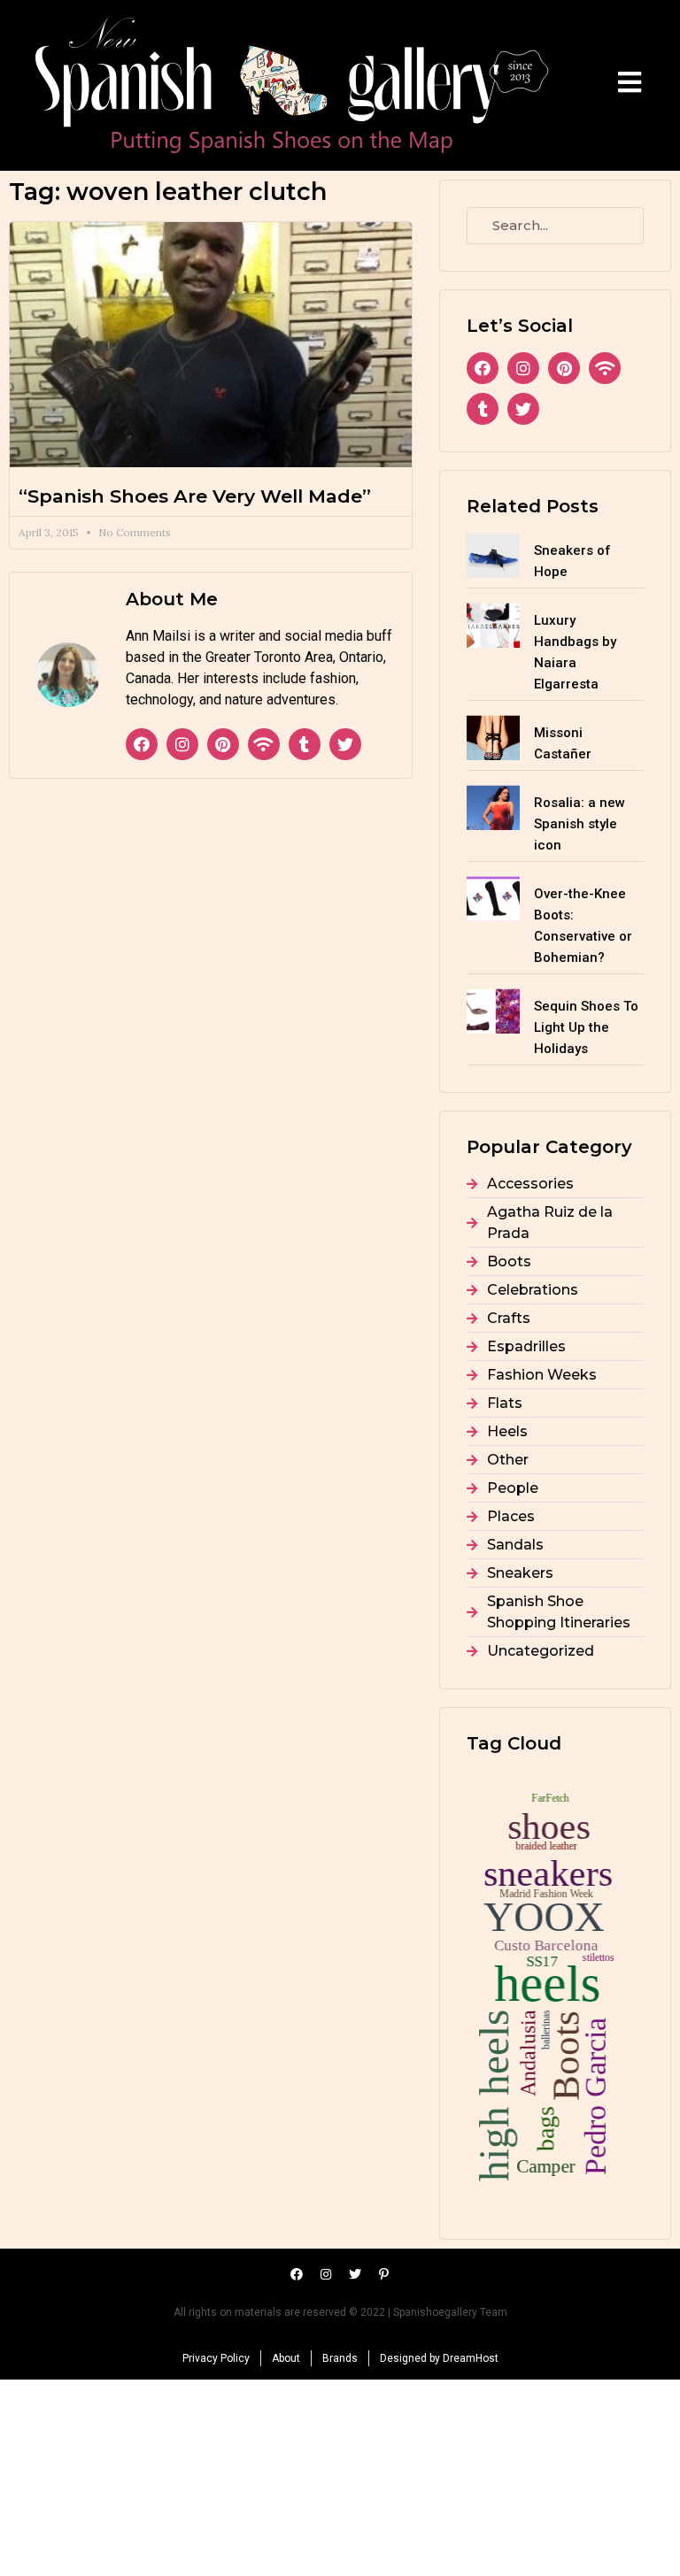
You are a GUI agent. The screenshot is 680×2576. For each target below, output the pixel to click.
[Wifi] (264, 744)
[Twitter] (345, 744)
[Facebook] (142, 744)
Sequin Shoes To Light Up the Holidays (586, 1027)
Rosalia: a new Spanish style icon (580, 824)
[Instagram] (182, 744)
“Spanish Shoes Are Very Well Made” (195, 496)
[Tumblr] (305, 744)
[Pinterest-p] (384, 2274)
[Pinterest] (223, 744)
